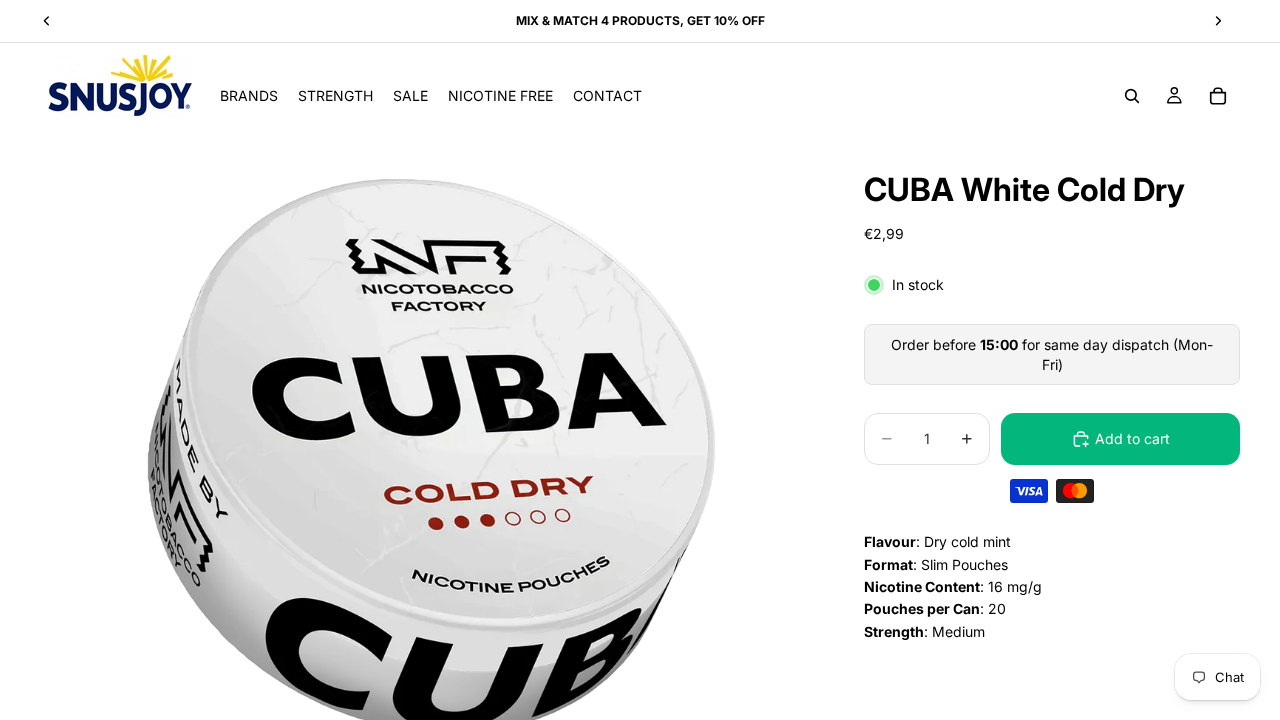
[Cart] (1218, 96)
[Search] (1132, 96)
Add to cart (1132, 438)
